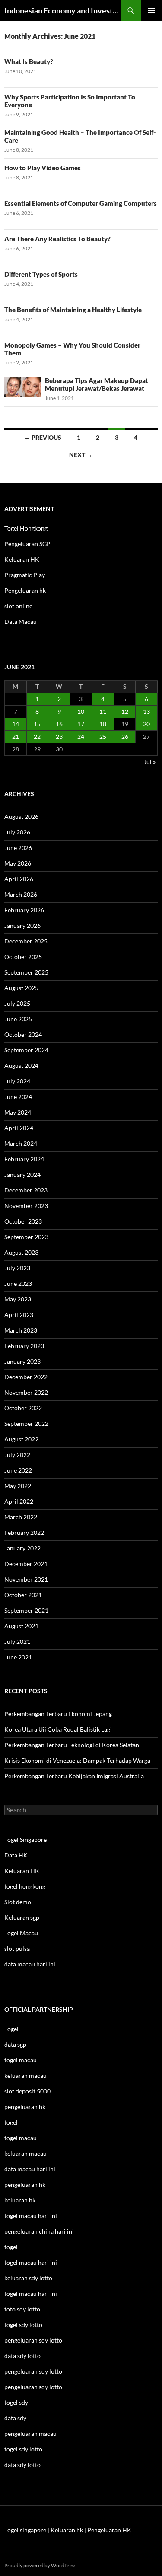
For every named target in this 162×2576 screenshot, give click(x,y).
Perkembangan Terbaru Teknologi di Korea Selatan (72, 1745)
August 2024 (21, 1066)
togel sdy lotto (23, 2449)
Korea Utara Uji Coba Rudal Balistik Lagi (58, 1729)
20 (146, 724)
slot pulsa (17, 1948)
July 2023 (17, 1268)
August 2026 (21, 817)
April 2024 (19, 1128)
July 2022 (17, 1455)
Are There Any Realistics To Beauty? (57, 239)
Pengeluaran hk (25, 590)
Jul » (150, 762)
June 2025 (18, 1019)
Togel (11, 2029)
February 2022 (24, 1532)
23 (59, 737)
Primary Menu (152, 10)
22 (37, 737)
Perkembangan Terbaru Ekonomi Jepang (58, 1714)
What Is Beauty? (29, 61)
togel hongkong (25, 1886)
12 (125, 711)
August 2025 (21, 988)
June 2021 (18, 1657)
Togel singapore (25, 2530)
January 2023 (22, 1361)
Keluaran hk (67, 2530)
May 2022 (18, 1486)
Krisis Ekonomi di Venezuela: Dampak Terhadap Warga (77, 1760)
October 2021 (23, 1595)
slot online (18, 606)
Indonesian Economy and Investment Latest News (62, 10)
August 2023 (21, 1252)
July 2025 (17, 1003)
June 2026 (18, 848)
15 (37, 724)
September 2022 (26, 1424)
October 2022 (23, 1408)
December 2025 (26, 941)
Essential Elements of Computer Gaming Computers (81, 203)
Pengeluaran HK (109, 2530)
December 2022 (26, 1377)
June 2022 (18, 1470)
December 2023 (26, 1190)
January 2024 (22, 1175)
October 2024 (23, 1034)
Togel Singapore (25, 1839)
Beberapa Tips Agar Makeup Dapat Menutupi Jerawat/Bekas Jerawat (97, 384)
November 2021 (26, 1579)
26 (125, 737)
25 (103, 737)
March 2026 (21, 894)
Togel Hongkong (26, 528)
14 (16, 724)
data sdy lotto (22, 2465)
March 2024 (21, 1143)
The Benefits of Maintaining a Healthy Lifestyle (73, 310)
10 (81, 711)
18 (103, 724)
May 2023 (18, 1299)
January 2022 (22, 1548)
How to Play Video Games (43, 168)
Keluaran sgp (22, 1917)
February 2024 (24, 1159)
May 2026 (18, 863)
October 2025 (23, 957)
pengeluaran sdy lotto (33, 2371)
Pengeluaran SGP (27, 544)
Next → (81, 455)
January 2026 (22, 925)
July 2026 (17, 832)
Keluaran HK (22, 559)
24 (81, 737)
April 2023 (19, 1315)
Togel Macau (21, 1933)
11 (103, 711)
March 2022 (21, 1517)
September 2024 (26, 1050)
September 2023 (26, 1237)
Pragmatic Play (25, 575)
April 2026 (19, 879)
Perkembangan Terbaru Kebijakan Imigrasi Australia (74, 1776)
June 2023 (18, 1283)
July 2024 (17, 1081)
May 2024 (18, 1112)
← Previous (43, 437)
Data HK (16, 1855)
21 (16, 737)
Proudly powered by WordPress (40, 2565)
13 (146, 711)
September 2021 (26, 1610)
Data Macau (21, 622)
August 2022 (21, 1439)
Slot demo (18, 1902)
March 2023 (21, 1330)
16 (59, 724)
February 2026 (24, 910)
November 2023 (26, 1206)
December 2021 (26, 1564)
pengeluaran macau (30, 2434)
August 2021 (21, 1626)
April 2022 (19, 1501)
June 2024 (18, 1097)
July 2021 (17, 1641)
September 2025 (26, 972)
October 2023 (23, 1221)
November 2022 (26, 1392)
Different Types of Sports (41, 274)
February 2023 (24, 1346)
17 (81, 724)
